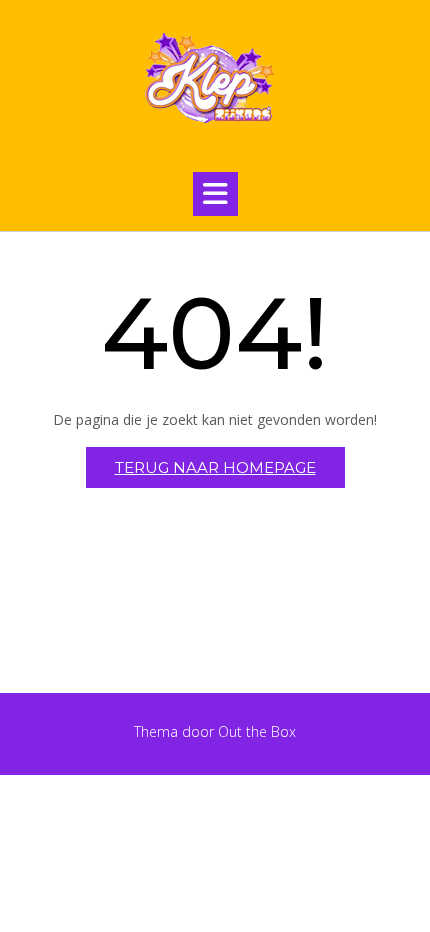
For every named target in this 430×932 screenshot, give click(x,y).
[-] (215, 81)
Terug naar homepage (215, 467)
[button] (215, 194)
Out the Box (257, 731)
